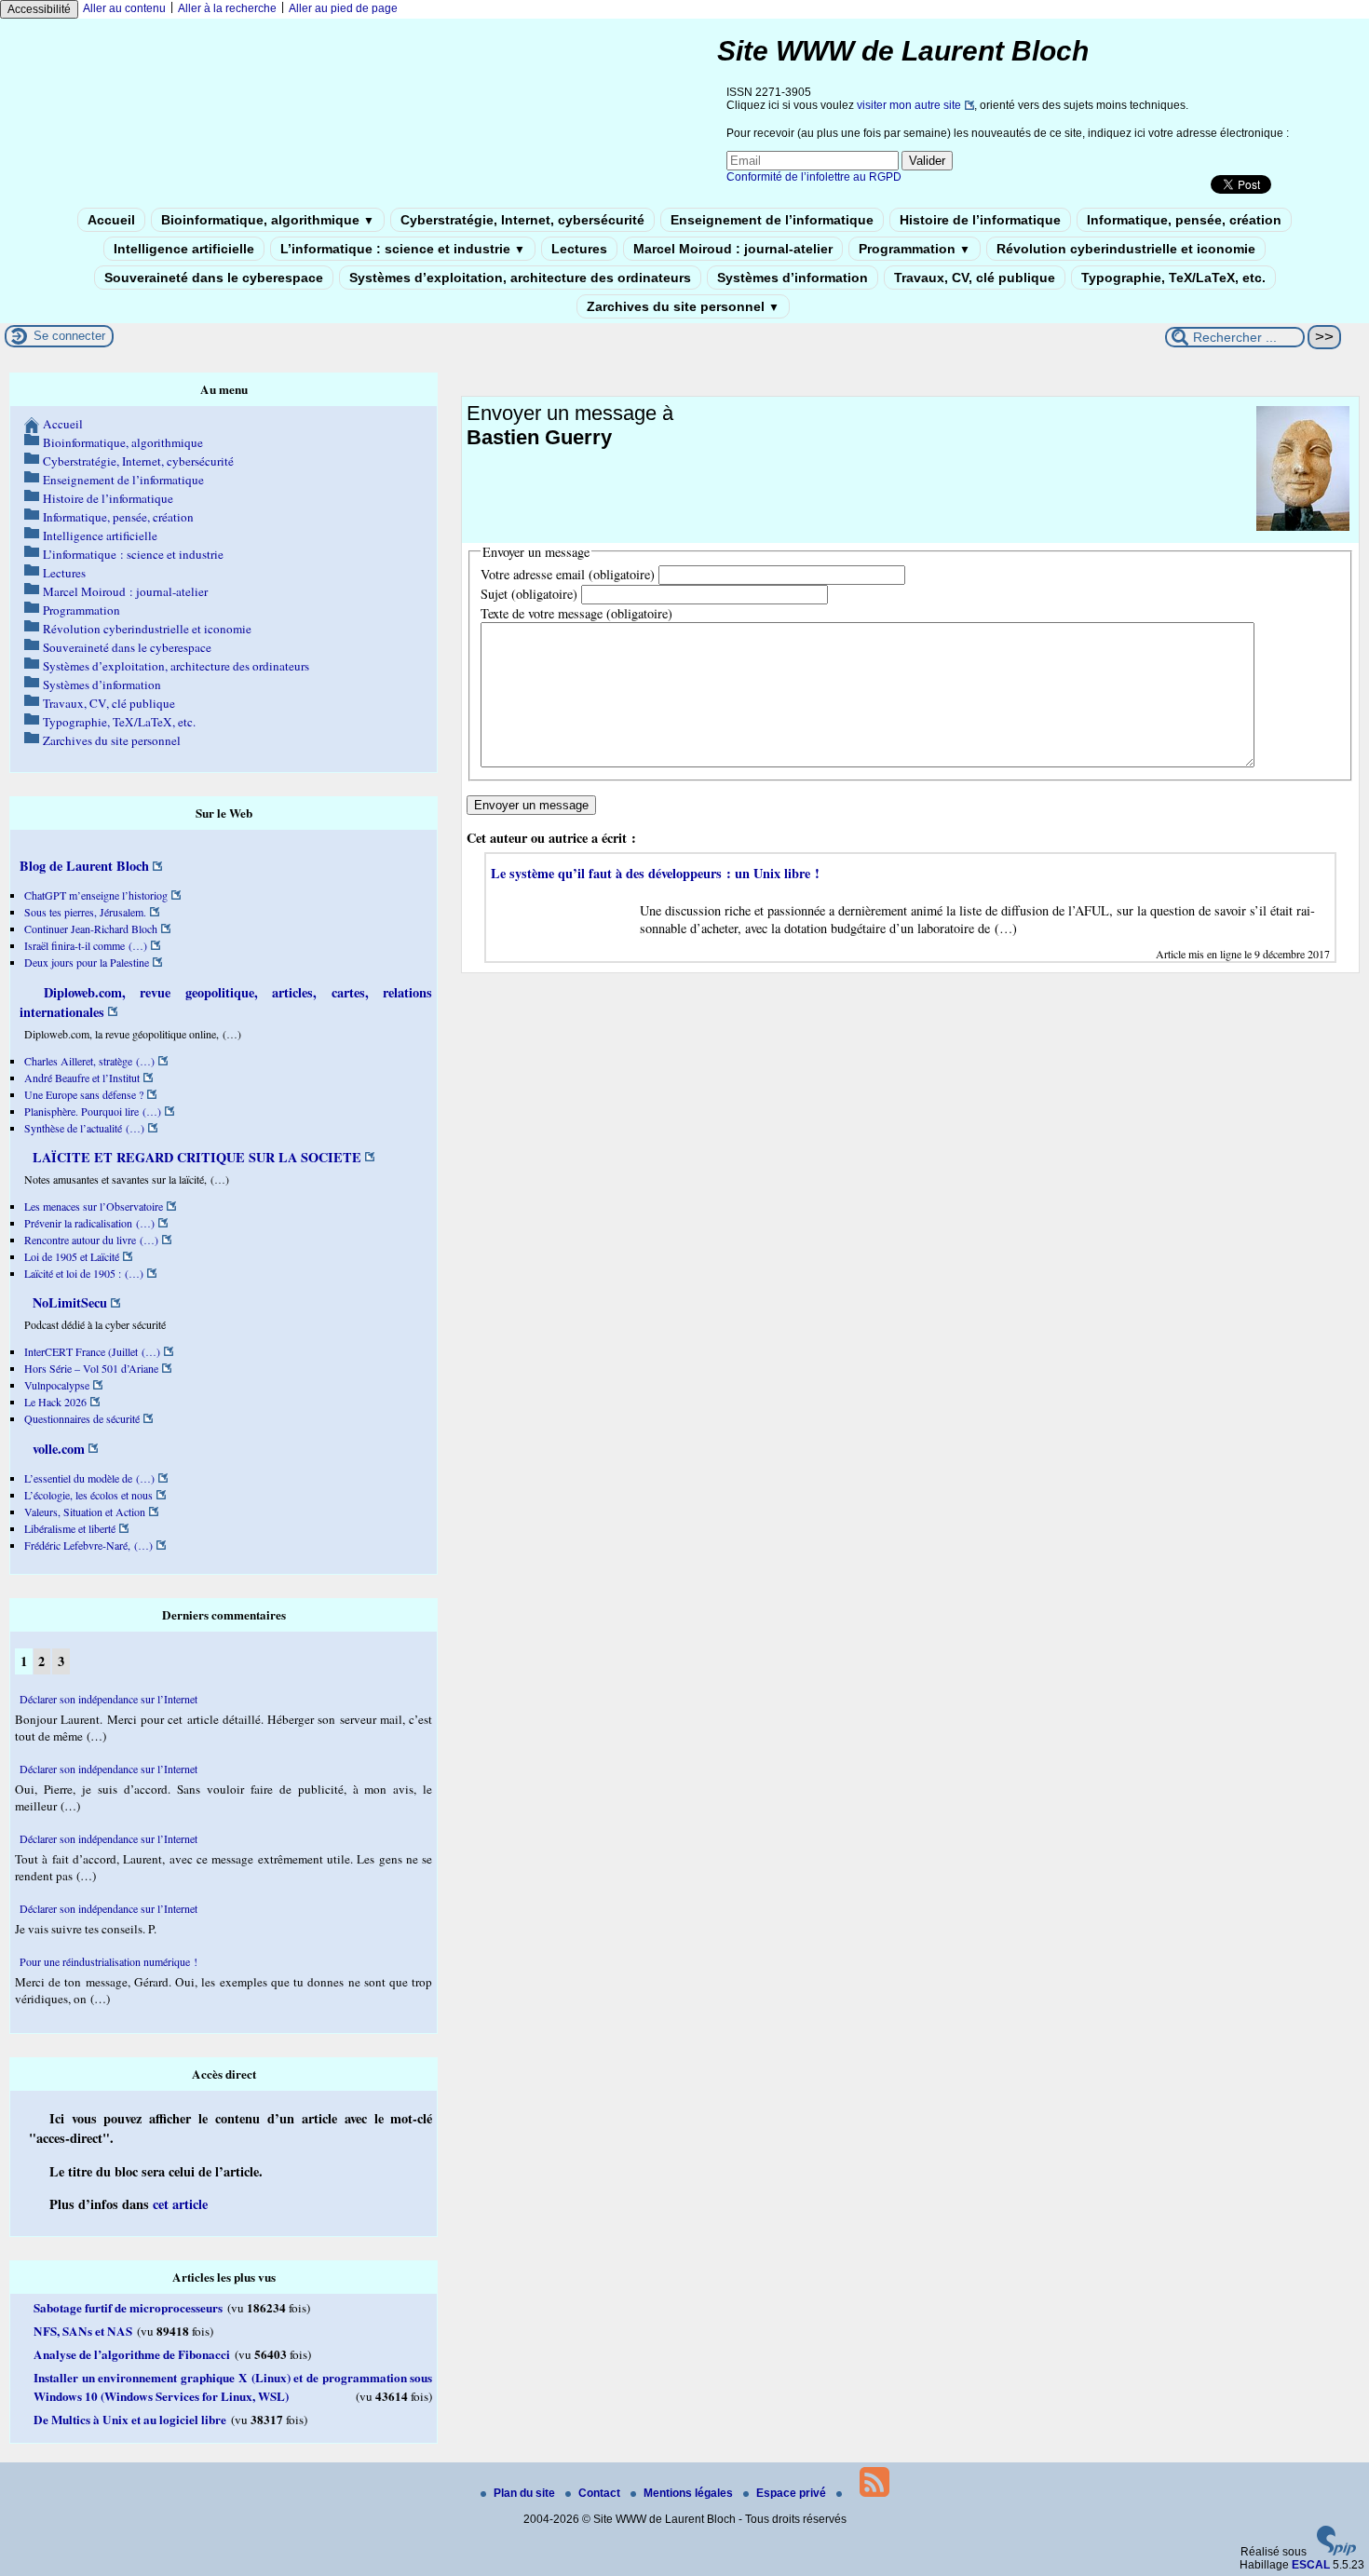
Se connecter (69, 336)
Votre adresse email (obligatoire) (568, 574)
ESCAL (1311, 2565)
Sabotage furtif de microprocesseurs (128, 2308)
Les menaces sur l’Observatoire (94, 1206)
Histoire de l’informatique (980, 220)
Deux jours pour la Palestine (87, 962)
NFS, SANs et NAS (83, 2331)
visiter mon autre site (909, 105)
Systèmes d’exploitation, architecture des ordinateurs (520, 278)
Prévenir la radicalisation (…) (89, 1223)
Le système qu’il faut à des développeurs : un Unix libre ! (655, 873)
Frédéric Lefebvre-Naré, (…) (88, 1545)
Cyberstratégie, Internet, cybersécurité (522, 220)
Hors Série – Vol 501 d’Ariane (91, 1368)
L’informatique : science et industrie (403, 249)
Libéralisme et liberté (70, 1528)
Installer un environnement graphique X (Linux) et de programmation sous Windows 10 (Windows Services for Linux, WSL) (233, 2387)
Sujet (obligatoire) (529, 594)
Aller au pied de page (343, 8)
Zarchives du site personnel (683, 306)
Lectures (579, 249)
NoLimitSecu (68, 1302)
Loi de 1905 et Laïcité (72, 1256)
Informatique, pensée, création (1184, 220)
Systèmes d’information (793, 278)
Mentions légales (690, 2493)
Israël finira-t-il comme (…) (86, 945)
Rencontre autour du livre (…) (91, 1240)
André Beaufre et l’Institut (82, 1078)
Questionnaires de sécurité (82, 1418)
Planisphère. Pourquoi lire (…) (93, 1111)
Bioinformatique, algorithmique (268, 220)
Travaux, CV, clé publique (975, 278)
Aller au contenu (124, 8)
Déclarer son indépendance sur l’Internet (108, 1699)
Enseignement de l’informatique (772, 220)
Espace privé (793, 2493)
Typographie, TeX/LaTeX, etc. (1173, 278)
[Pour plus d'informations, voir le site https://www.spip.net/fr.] (1336, 2552)
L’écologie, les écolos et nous (88, 1495)
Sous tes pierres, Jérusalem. (85, 912)
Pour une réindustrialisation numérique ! (108, 1961)
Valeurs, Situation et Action (85, 1512)
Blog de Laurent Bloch (84, 866)
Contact (601, 2493)
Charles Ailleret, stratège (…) (89, 1061)
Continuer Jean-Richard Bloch (91, 929)
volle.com (57, 1449)
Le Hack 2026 (55, 1402)
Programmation (915, 249)
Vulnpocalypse (57, 1385)
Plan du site (526, 2493)
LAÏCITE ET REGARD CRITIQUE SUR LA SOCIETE (195, 1157)
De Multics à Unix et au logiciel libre (130, 2420)
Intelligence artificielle (184, 249)
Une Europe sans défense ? (84, 1094)
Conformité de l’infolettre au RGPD (814, 177)
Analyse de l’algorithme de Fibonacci (132, 2354)
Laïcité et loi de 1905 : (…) (84, 1273)
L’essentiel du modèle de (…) (89, 1478)
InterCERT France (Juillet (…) (92, 1351)
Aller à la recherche (227, 8)
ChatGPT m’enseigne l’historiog (96, 895)
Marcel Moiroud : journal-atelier (733, 249)
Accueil (111, 220)
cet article (180, 2204)
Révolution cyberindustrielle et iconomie (1126, 249)
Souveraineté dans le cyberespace (214, 278)
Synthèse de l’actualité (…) (84, 1128)
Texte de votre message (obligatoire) (576, 613)
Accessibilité (39, 9)
